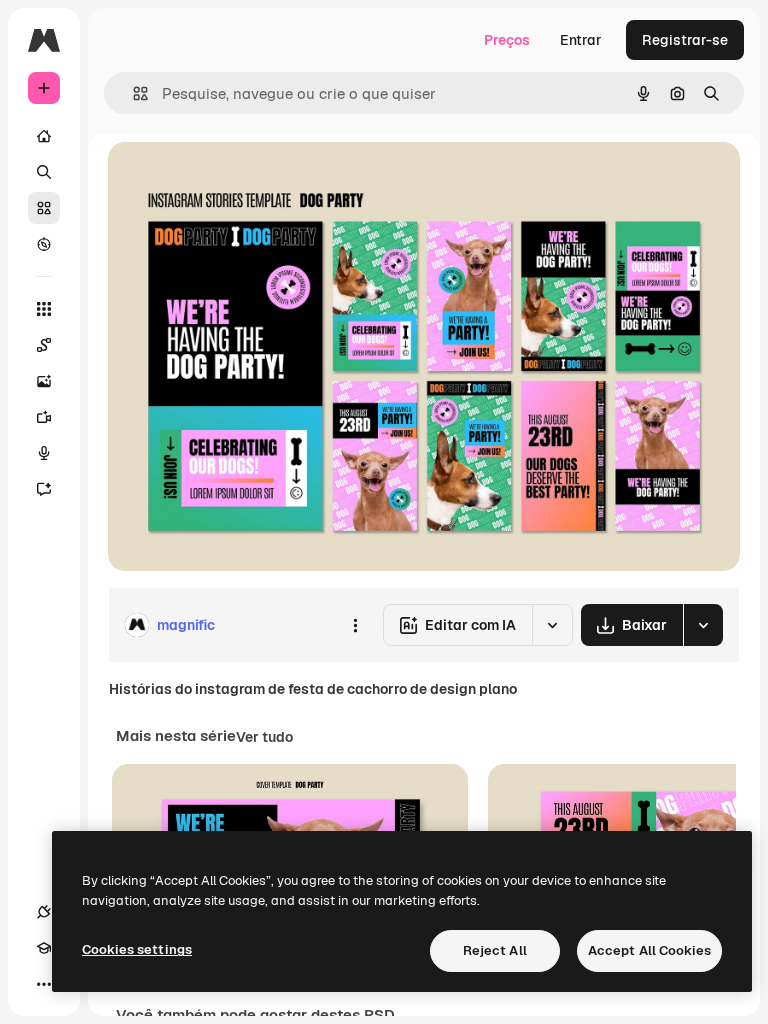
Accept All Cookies (649, 950)
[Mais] (44, 984)
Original (236, 179)
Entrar (581, 40)
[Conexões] (44, 912)
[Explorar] (44, 244)
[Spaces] (44, 345)
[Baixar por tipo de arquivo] (703, 625)
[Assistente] (44, 489)
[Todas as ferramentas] (44, 309)
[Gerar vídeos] (44, 417)
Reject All (495, 950)
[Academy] (44, 948)
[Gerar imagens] (44, 381)
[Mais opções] (355, 625)
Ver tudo (264, 737)
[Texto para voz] (44, 453)
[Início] (44, 136)
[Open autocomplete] (132, 93)
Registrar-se (685, 40)
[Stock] (44, 208)
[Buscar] (44, 172)
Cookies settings (137, 949)
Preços (507, 40)
